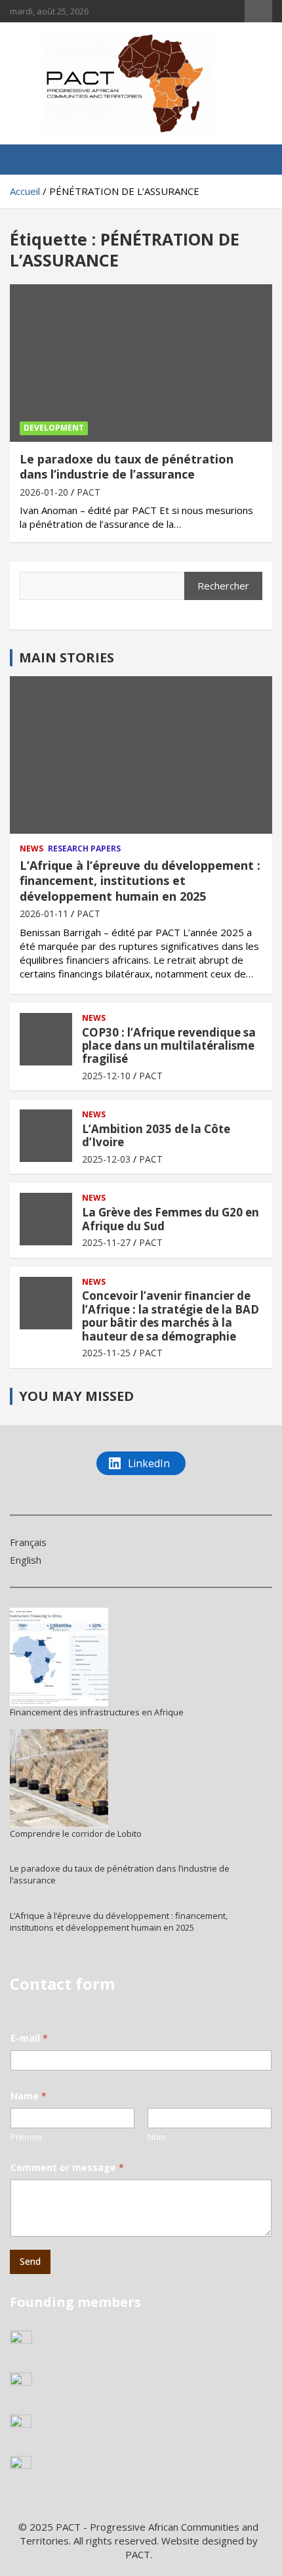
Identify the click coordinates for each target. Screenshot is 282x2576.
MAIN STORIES (67, 657)
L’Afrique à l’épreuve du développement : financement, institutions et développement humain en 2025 (140, 881)
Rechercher (223, 586)
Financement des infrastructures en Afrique (97, 1712)
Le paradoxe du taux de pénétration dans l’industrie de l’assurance (127, 466)
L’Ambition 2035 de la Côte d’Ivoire (156, 1135)
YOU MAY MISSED (76, 1396)
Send (30, 2261)
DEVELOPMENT (54, 428)
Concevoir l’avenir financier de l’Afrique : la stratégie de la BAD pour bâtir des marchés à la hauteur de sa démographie (171, 1316)
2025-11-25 (106, 1353)
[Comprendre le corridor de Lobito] (59, 1778)
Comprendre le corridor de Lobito (76, 1834)
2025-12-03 (106, 1159)
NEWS (31, 849)
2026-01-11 (44, 913)
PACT (89, 492)
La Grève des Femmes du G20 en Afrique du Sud (171, 1219)
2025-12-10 (106, 1076)
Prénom (26, 2137)
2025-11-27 (106, 1242)
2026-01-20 (44, 492)
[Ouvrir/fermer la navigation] (26, 160)
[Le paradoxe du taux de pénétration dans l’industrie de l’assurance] (141, 363)
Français (28, 1542)
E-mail (29, 2038)
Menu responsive (258, 11)
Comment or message (67, 2167)
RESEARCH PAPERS (84, 849)
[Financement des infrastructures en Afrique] (59, 1657)
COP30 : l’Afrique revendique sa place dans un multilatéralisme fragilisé (169, 1046)
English (26, 1560)
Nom (157, 2137)
